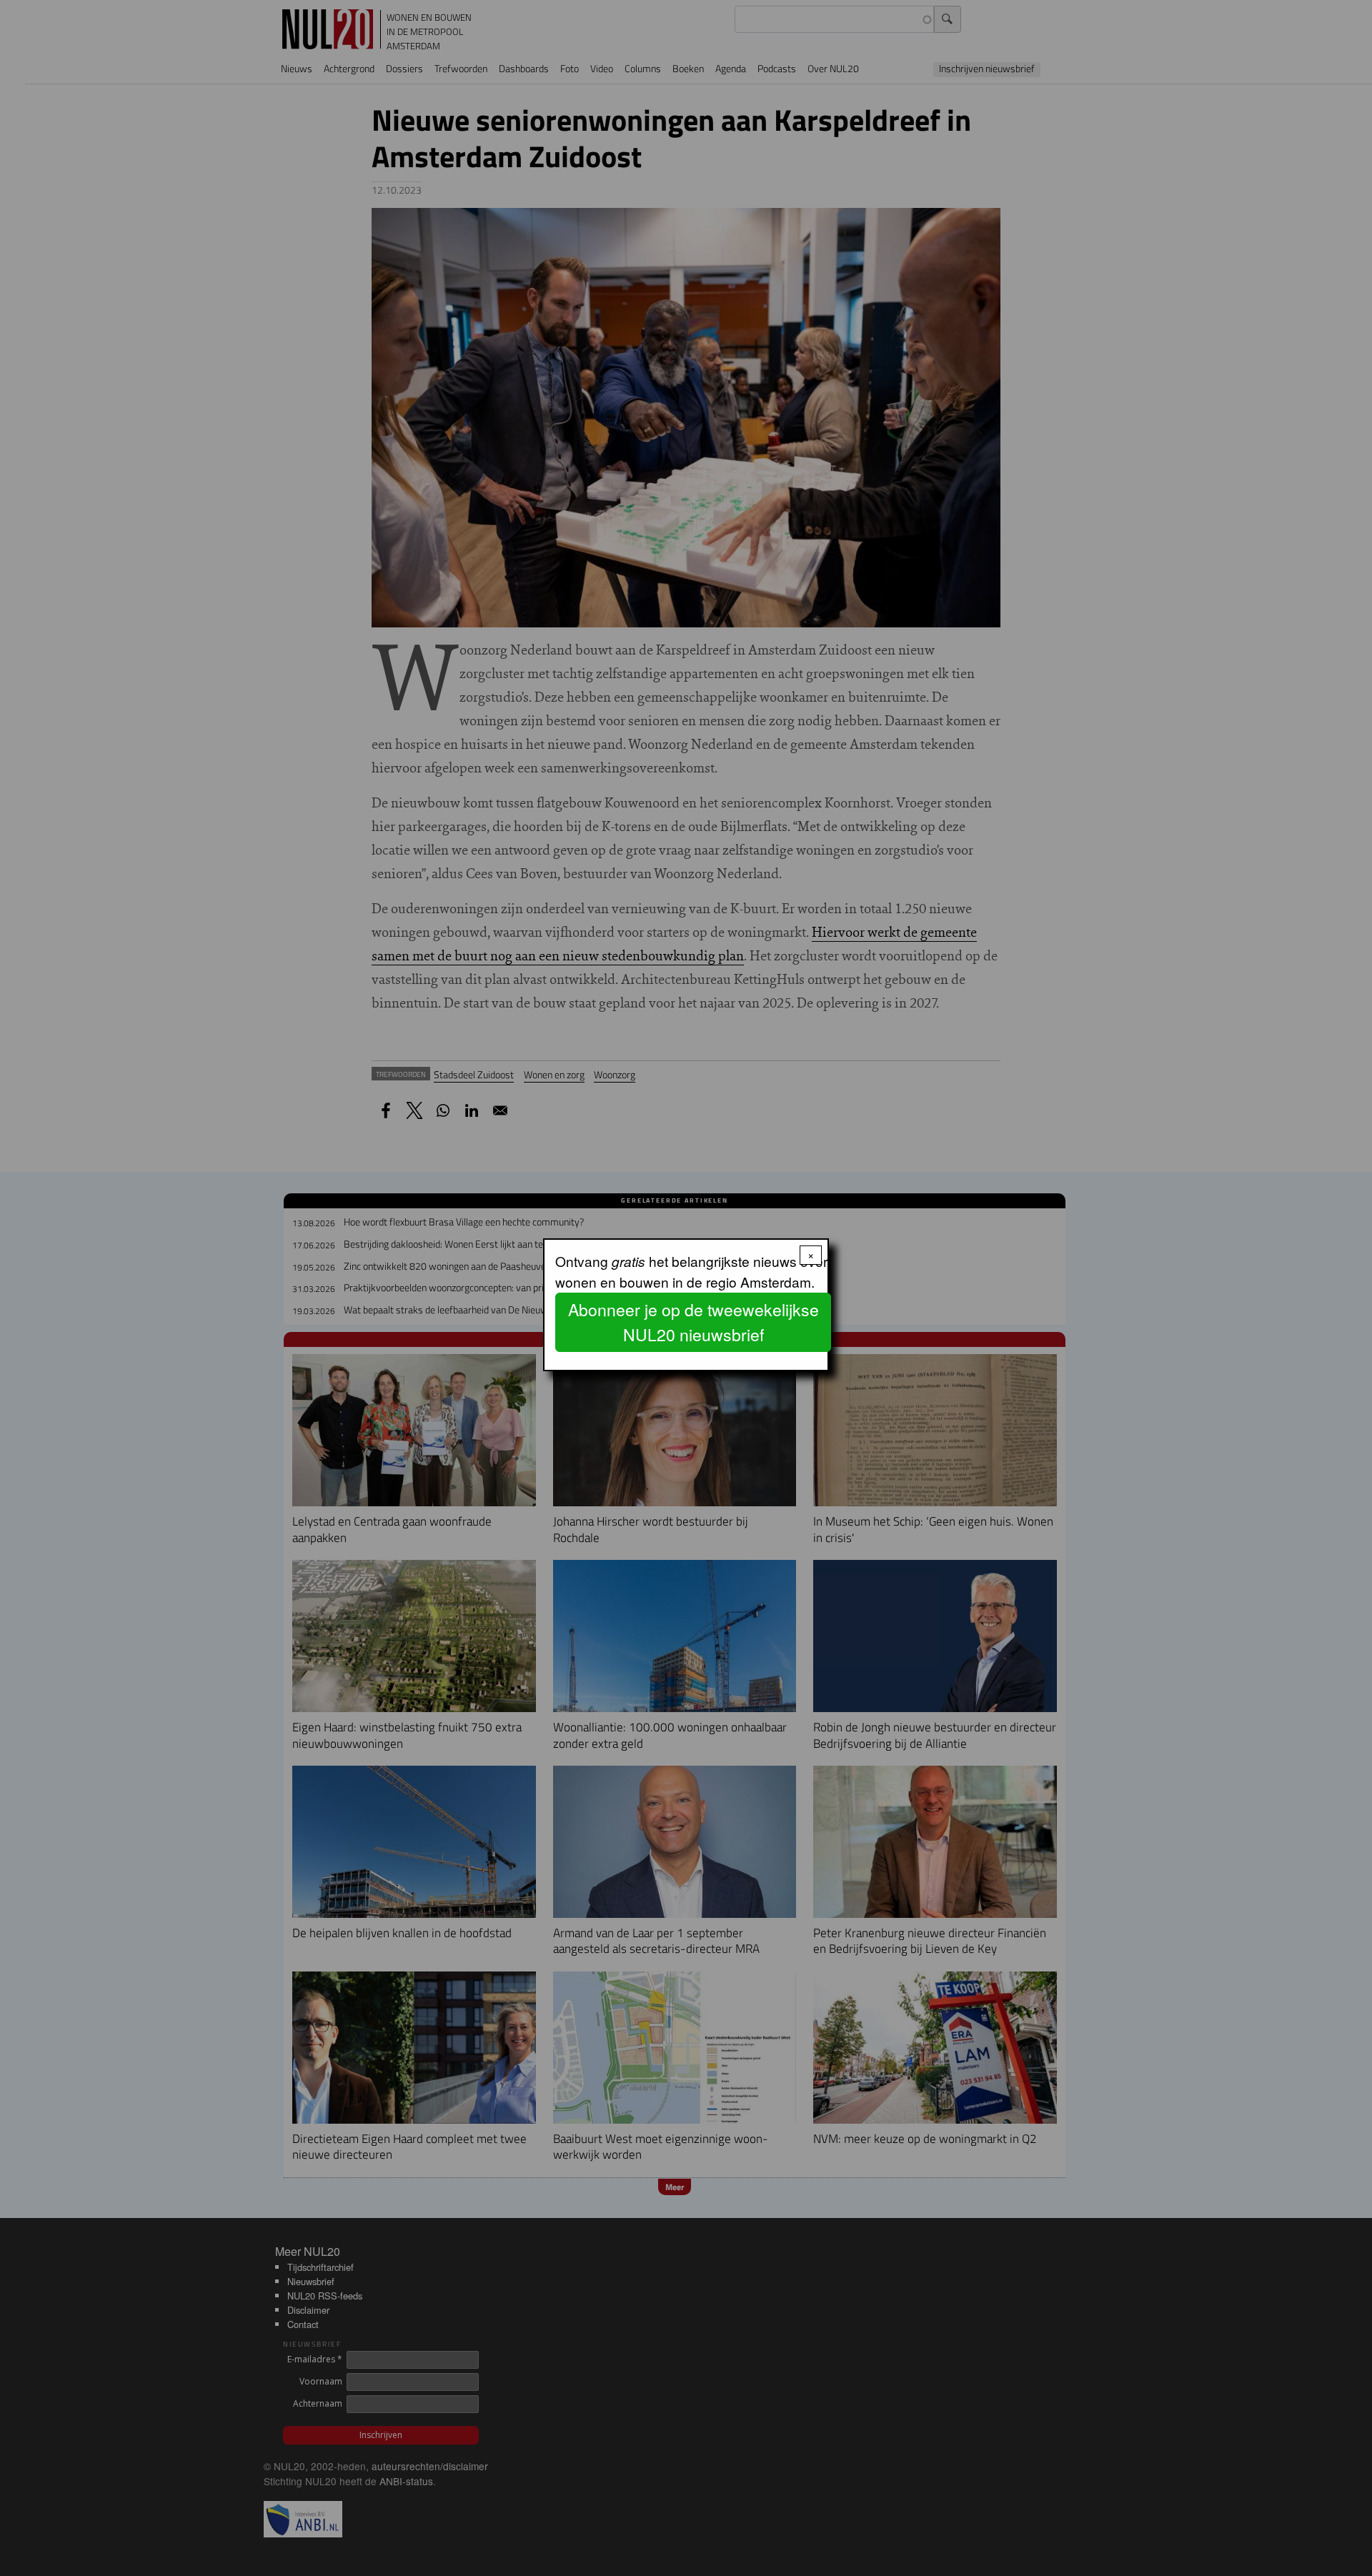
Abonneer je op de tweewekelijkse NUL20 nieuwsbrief (694, 1322)
